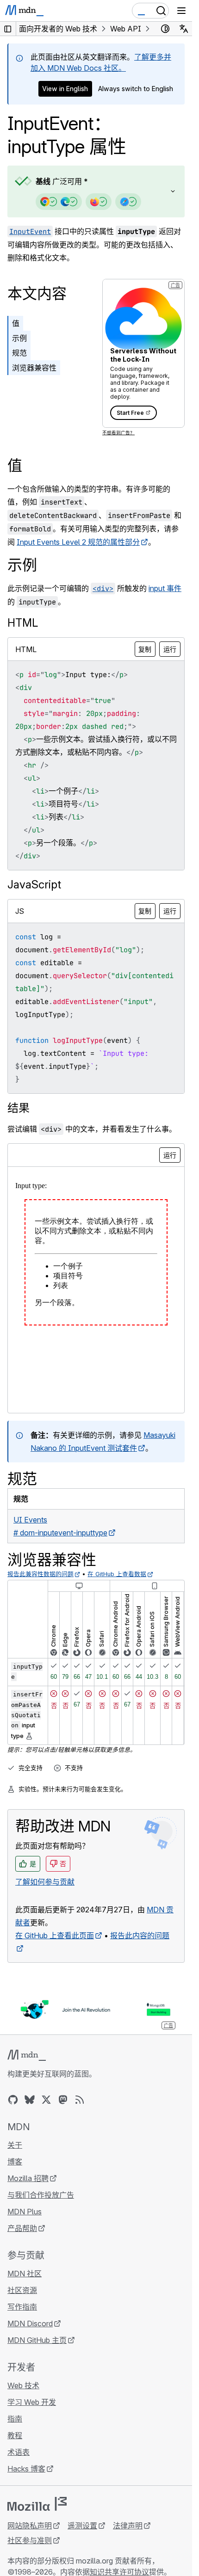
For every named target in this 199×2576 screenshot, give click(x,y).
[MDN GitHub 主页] (13, 2100)
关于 (15, 2145)
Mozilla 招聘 (28, 2178)
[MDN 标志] (27, 2055)
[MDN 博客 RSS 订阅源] (80, 2100)
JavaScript (34, 884)
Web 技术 (23, 2385)
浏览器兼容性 (34, 368)
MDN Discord (30, 2323)
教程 (15, 2435)
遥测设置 (82, 2526)
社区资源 (22, 2290)
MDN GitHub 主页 (37, 2340)
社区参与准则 (30, 2540)
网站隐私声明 (30, 2526)
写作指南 (22, 2307)
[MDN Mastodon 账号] (63, 2100)
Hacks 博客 (26, 2469)
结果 (19, 1108)
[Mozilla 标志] (37, 2504)
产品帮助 (22, 2228)
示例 (19, 338)
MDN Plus (25, 2212)
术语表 (19, 2452)
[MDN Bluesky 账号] (30, 2100)
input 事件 (165, 588)
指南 (15, 2419)
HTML (23, 623)
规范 (19, 353)
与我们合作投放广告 (41, 2195)
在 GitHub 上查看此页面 (55, 1935)
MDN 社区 (25, 2274)
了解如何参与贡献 (45, 1882)
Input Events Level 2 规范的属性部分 (78, 542)
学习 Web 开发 (32, 2402)
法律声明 (128, 2526)
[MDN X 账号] (46, 2100)
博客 (15, 2162)
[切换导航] (181, 11)
